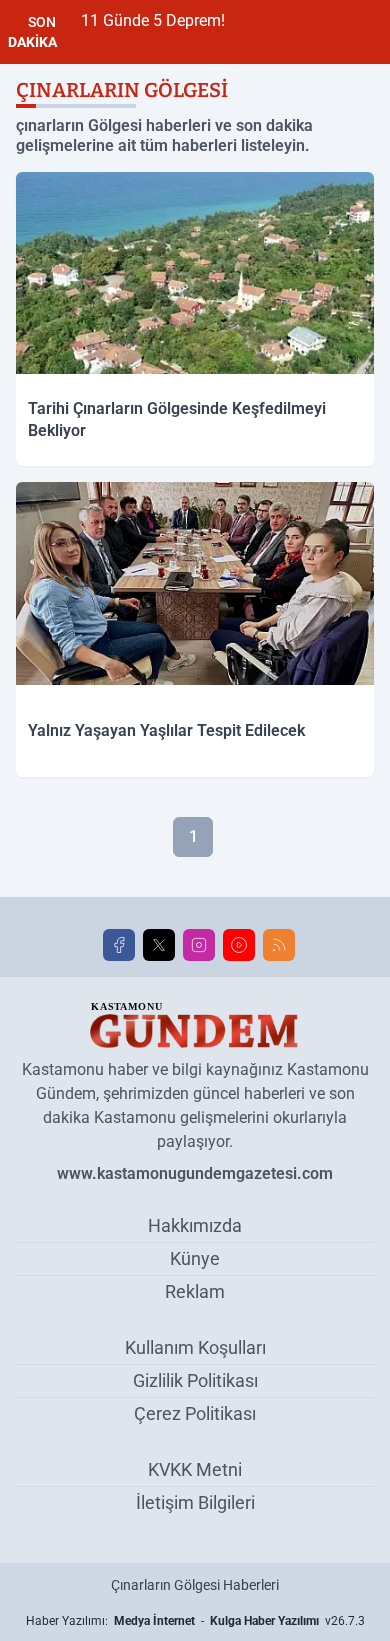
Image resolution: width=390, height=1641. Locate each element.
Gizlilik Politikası (195, 1380)
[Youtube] (239, 945)
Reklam (195, 1291)
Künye (195, 1258)
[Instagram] (199, 945)
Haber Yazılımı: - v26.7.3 (195, 1621)
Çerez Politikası (195, 1413)
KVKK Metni (195, 1469)
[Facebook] (119, 945)
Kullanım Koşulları (195, 1347)
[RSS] (279, 945)
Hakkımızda (195, 1225)
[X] (159, 945)
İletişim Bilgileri (195, 1502)
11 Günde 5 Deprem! (153, 20)
